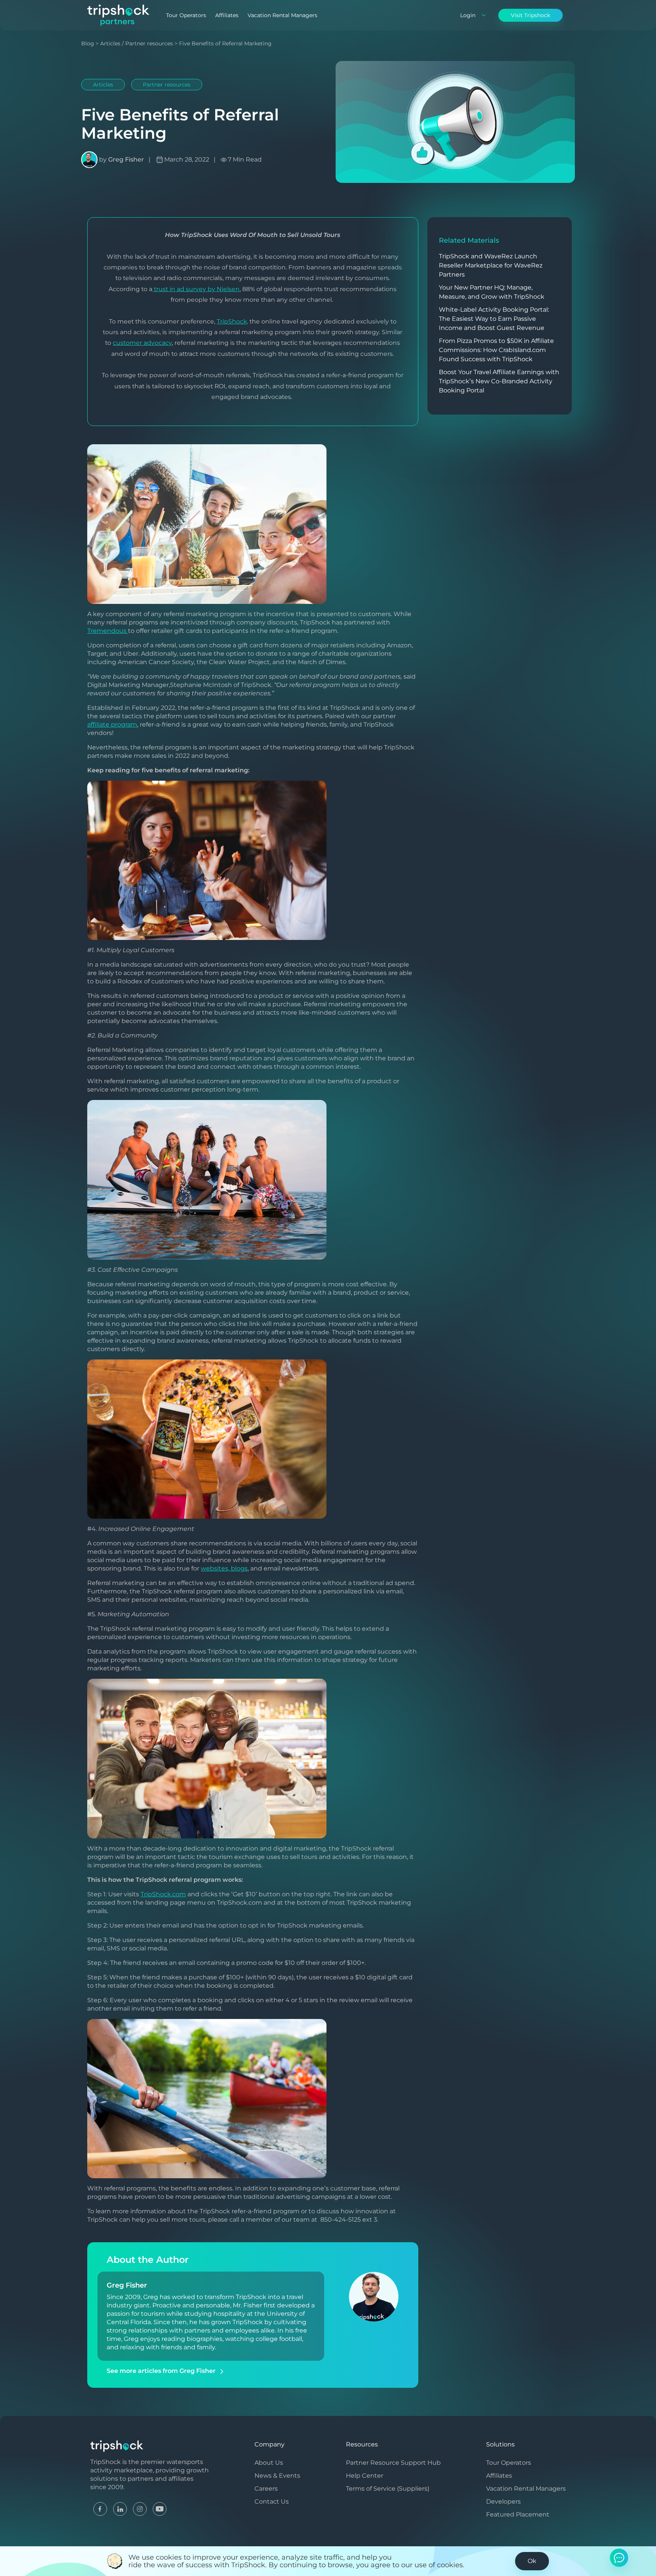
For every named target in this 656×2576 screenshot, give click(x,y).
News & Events (277, 2476)
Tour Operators (186, 15)
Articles (110, 43)
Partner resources (149, 43)
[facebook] (100, 2508)
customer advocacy (142, 343)
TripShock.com (163, 1894)
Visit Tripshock (530, 15)
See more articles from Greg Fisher (162, 2371)
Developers (503, 2502)
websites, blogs (224, 1568)
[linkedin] (120, 2508)
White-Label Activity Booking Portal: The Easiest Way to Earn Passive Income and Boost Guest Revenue (494, 319)
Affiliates (227, 15)
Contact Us (272, 2502)
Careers (266, 2489)
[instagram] (140, 2508)
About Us (269, 2463)
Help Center (365, 2476)
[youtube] (160, 2508)
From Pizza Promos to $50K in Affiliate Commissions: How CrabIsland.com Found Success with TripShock (496, 350)
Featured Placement (518, 2514)
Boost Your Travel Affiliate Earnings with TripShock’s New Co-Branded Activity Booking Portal (499, 381)
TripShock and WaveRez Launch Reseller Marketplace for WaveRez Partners (491, 265)
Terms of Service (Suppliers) (388, 2489)
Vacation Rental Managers (282, 15)
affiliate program (112, 724)
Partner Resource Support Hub (393, 2463)
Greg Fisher (126, 159)
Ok (532, 2561)
